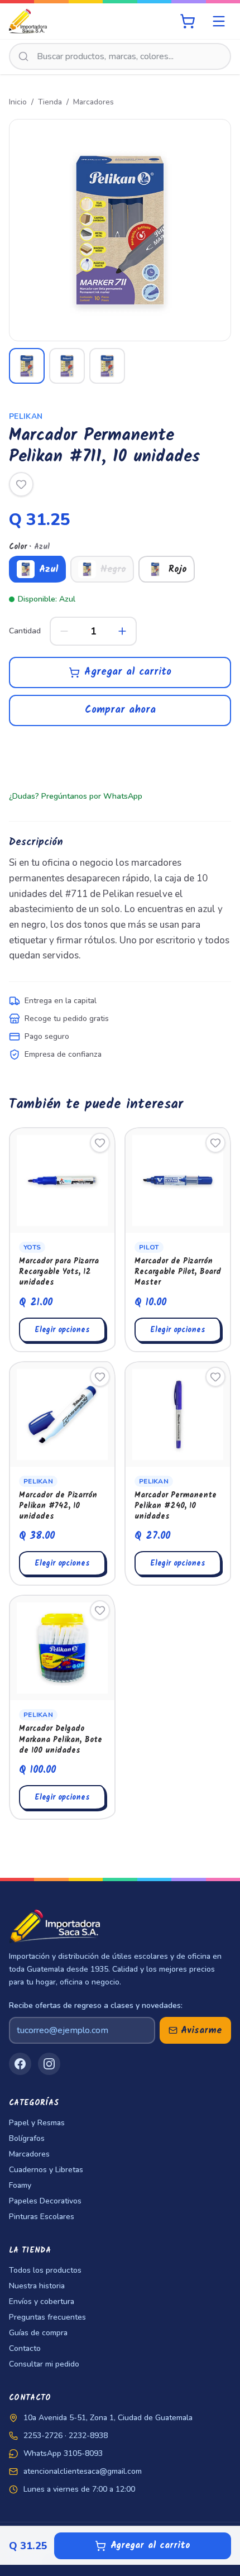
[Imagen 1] (27, 366)
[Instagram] (49, 2064)
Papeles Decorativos (45, 2201)
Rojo (178, 569)
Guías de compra (38, 2333)
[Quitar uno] (64, 631)
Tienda (50, 102)
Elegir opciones (62, 1330)
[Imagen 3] (107, 366)
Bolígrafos (27, 2138)
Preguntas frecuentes (47, 2317)
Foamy (20, 2185)
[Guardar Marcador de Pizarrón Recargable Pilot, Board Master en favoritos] (215, 1143)
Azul (49, 569)
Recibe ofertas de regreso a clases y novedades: (96, 2005)
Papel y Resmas (37, 2123)
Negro (113, 569)
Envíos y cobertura (42, 2301)
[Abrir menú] (219, 21)
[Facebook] (20, 2064)
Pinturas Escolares (42, 2217)
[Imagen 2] (67, 366)
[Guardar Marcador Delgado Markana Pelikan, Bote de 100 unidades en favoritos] (100, 1610)
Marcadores (93, 102)
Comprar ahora (120, 710)
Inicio (18, 102)
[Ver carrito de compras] (188, 21)
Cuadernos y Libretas (46, 2170)
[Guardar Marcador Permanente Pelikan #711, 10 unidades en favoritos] (21, 484)
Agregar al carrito (128, 672)
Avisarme (201, 2031)
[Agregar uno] (122, 631)
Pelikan (26, 416)
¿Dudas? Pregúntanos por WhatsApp (76, 796)
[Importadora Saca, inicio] (28, 21)
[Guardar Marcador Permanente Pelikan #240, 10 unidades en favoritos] (215, 1377)
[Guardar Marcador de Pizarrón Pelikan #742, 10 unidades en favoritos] (100, 1377)
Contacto (25, 2348)
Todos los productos (45, 2270)
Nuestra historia (37, 2286)
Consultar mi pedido (44, 2364)
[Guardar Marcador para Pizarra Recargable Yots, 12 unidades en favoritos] (100, 1143)
